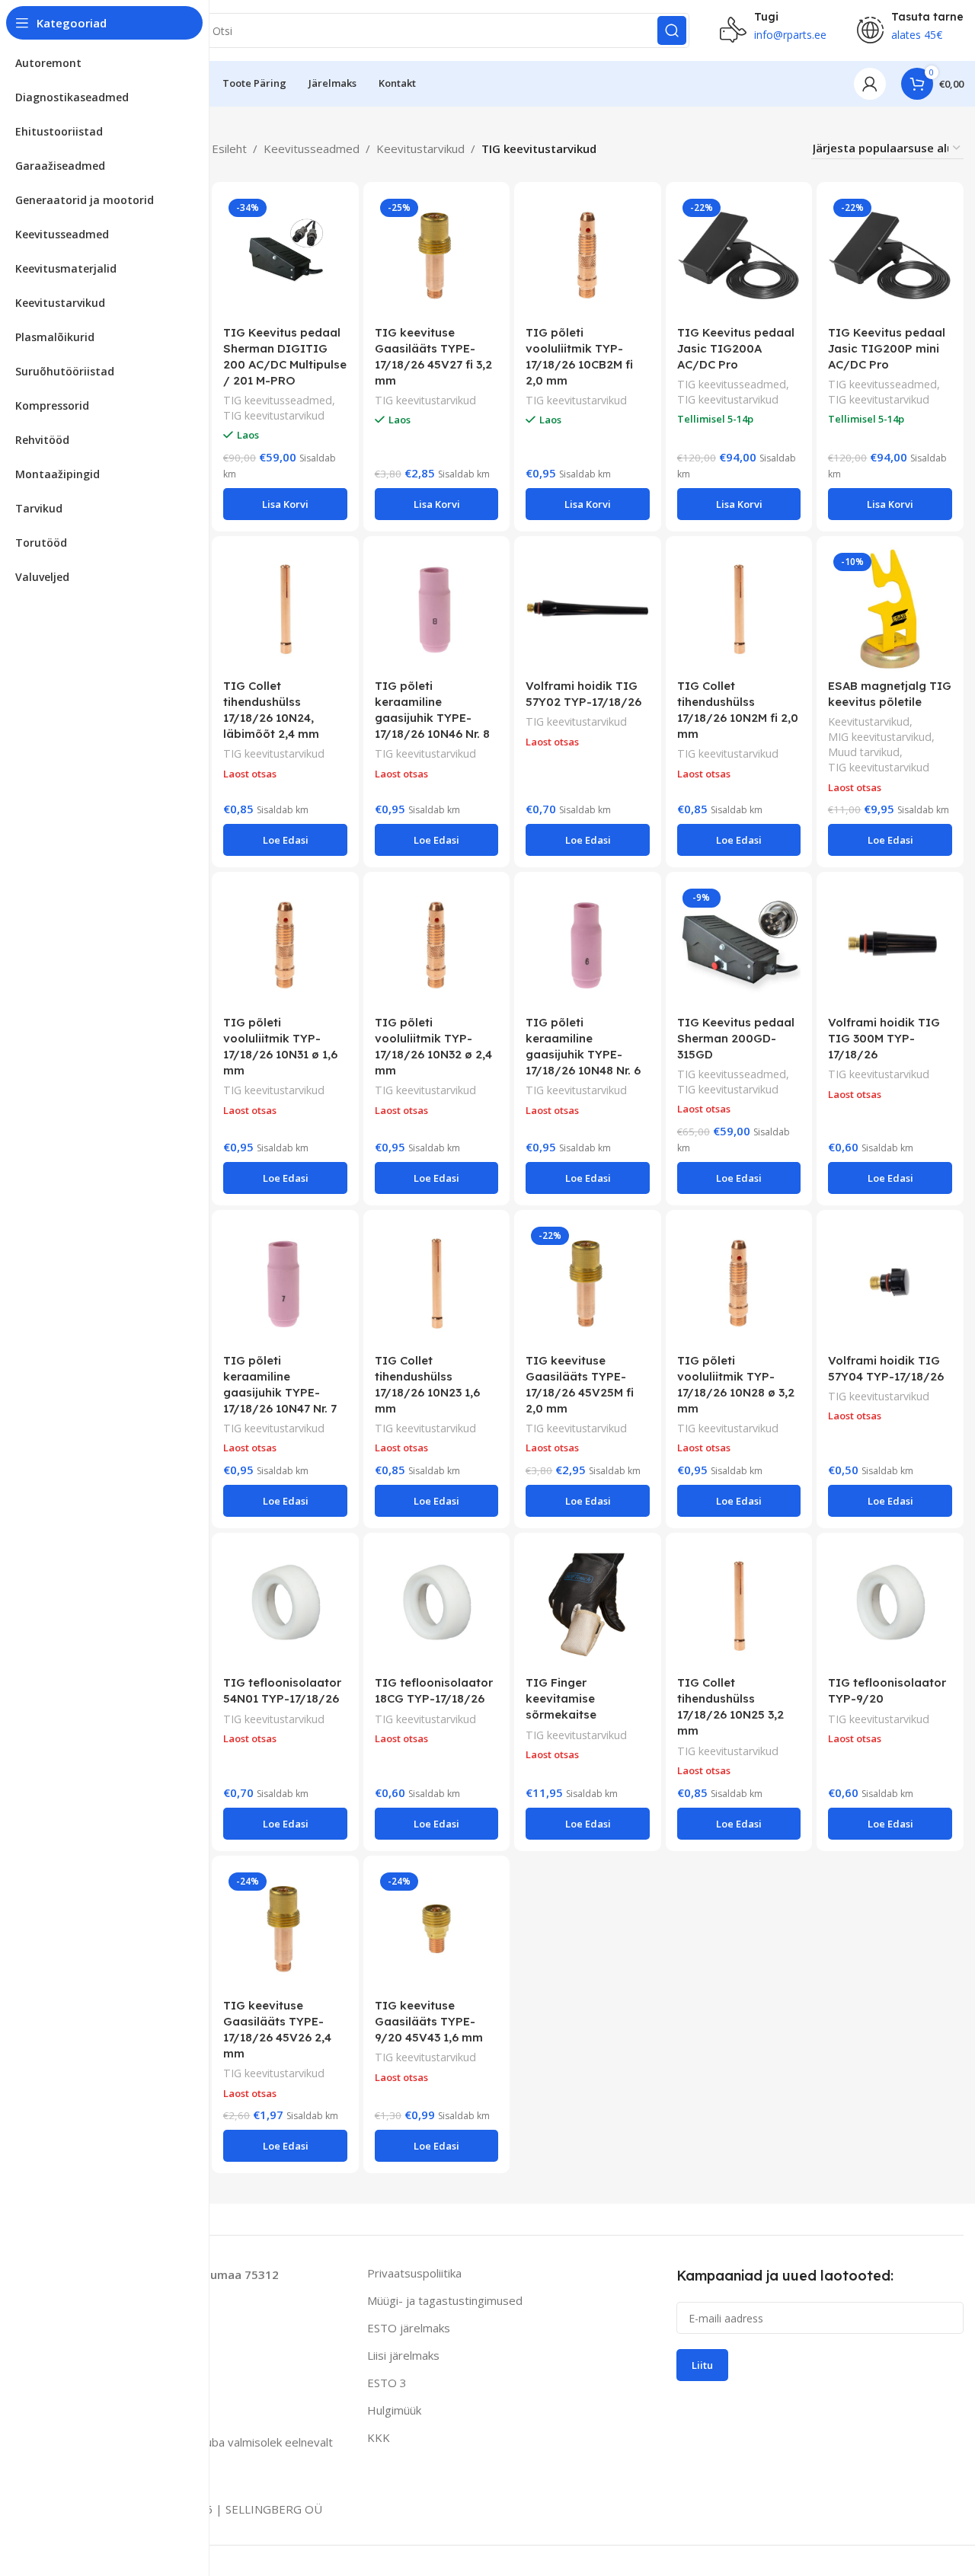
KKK (379, 2437)
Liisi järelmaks (403, 2355)
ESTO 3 (387, 2383)
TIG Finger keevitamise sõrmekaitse (561, 1698)
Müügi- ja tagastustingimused (445, 2300)
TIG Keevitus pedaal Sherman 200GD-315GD (736, 1038)
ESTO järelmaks (409, 2328)
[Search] (672, 30)
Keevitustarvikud (420, 148)
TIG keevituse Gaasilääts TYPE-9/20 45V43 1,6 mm (429, 2021)
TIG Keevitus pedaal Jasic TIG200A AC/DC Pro (736, 348)
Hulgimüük (394, 2410)
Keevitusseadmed (312, 148)
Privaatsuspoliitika (414, 2273)
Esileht (229, 148)
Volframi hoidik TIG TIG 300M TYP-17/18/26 (884, 1038)
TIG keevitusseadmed (278, 400)
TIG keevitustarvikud (274, 415)
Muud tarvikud (864, 752)
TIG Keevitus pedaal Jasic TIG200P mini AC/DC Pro (887, 348)
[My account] (870, 84)
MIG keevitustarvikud (880, 737)
